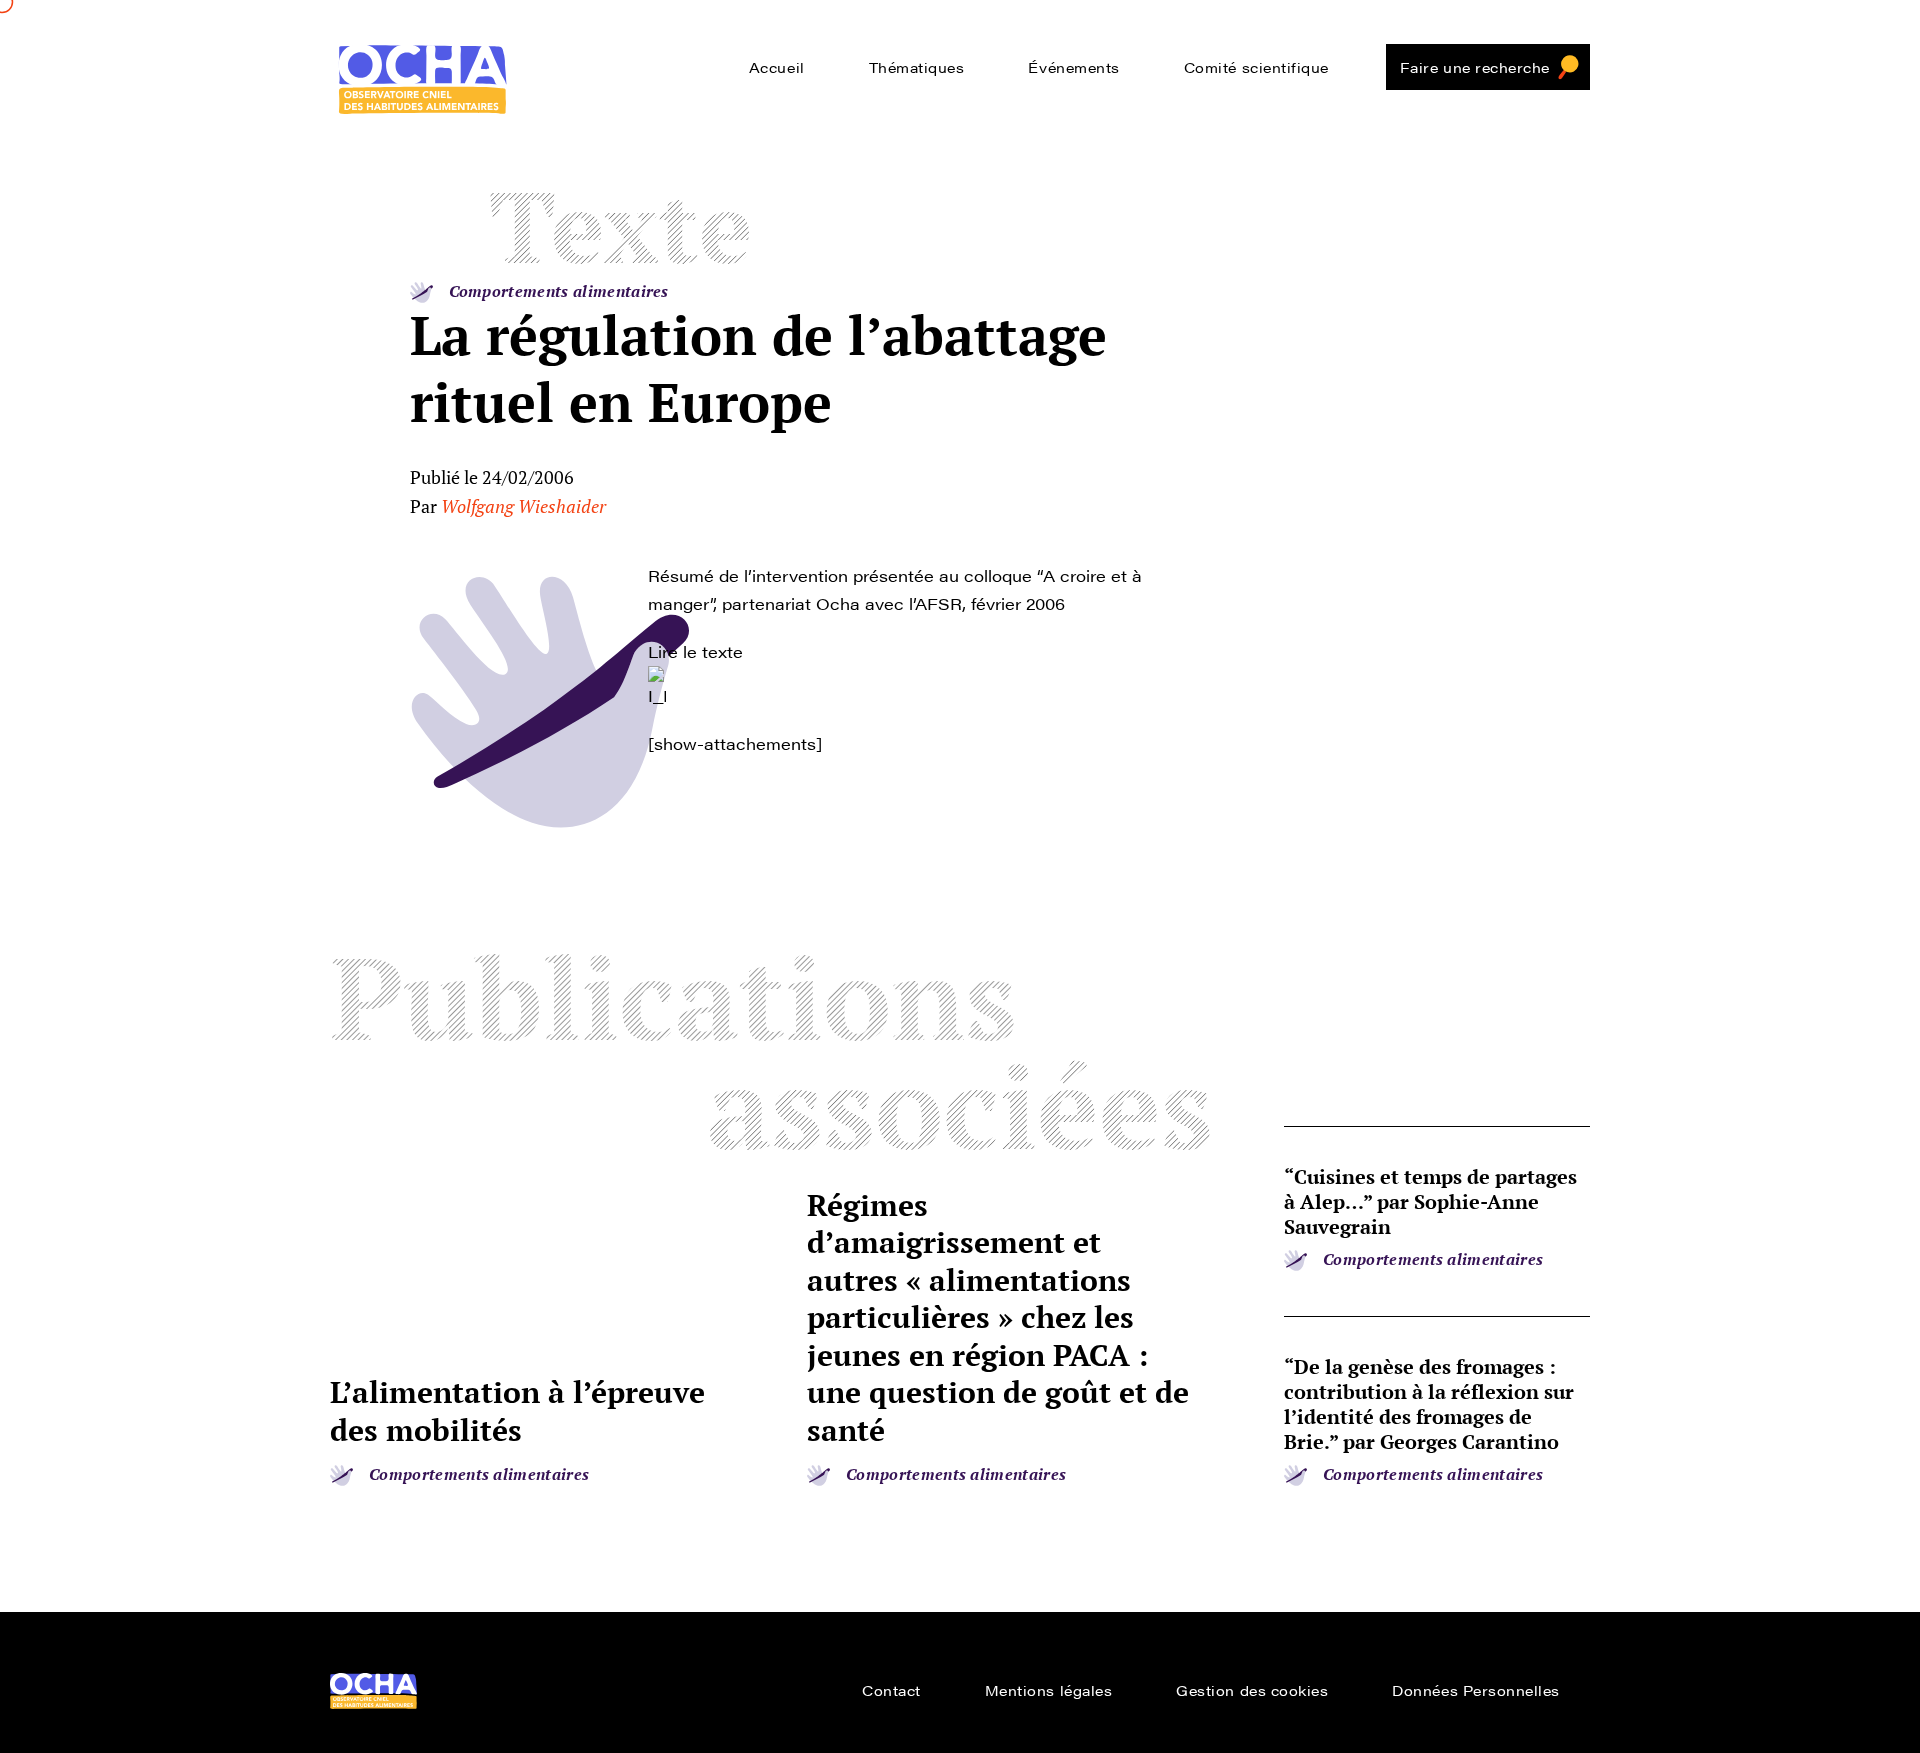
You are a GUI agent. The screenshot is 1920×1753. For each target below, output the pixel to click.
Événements (1073, 67)
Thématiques (917, 67)
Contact (891, 1690)
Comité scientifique (1256, 67)
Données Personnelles (1476, 1690)
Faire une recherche (1475, 67)
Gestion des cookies (1252, 1690)
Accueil (777, 67)
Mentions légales (1049, 1690)
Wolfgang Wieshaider (523, 506)
